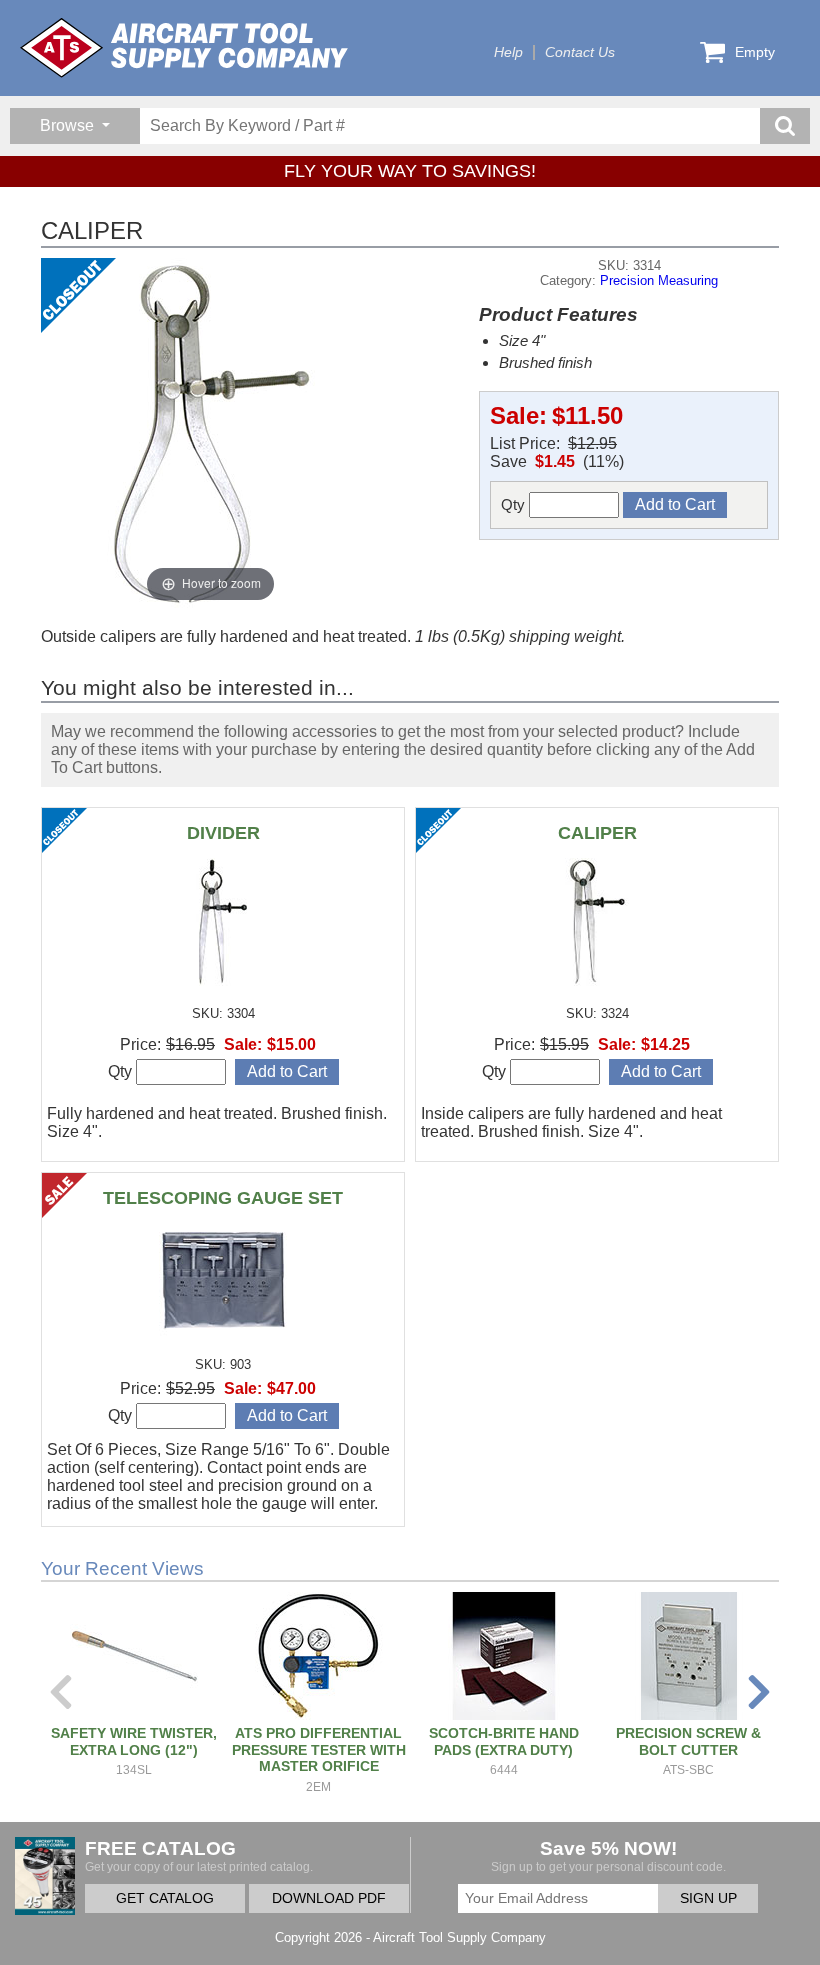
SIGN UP (708, 1898)
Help (508, 52)
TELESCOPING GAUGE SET (223, 1198)
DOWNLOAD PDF (329, 1898)
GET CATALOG (165, 1898)
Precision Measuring (659, 280)
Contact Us (580, 52)
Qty (515, 504)
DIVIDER (223, 833)
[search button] (785, 126)
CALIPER (597, 833)
